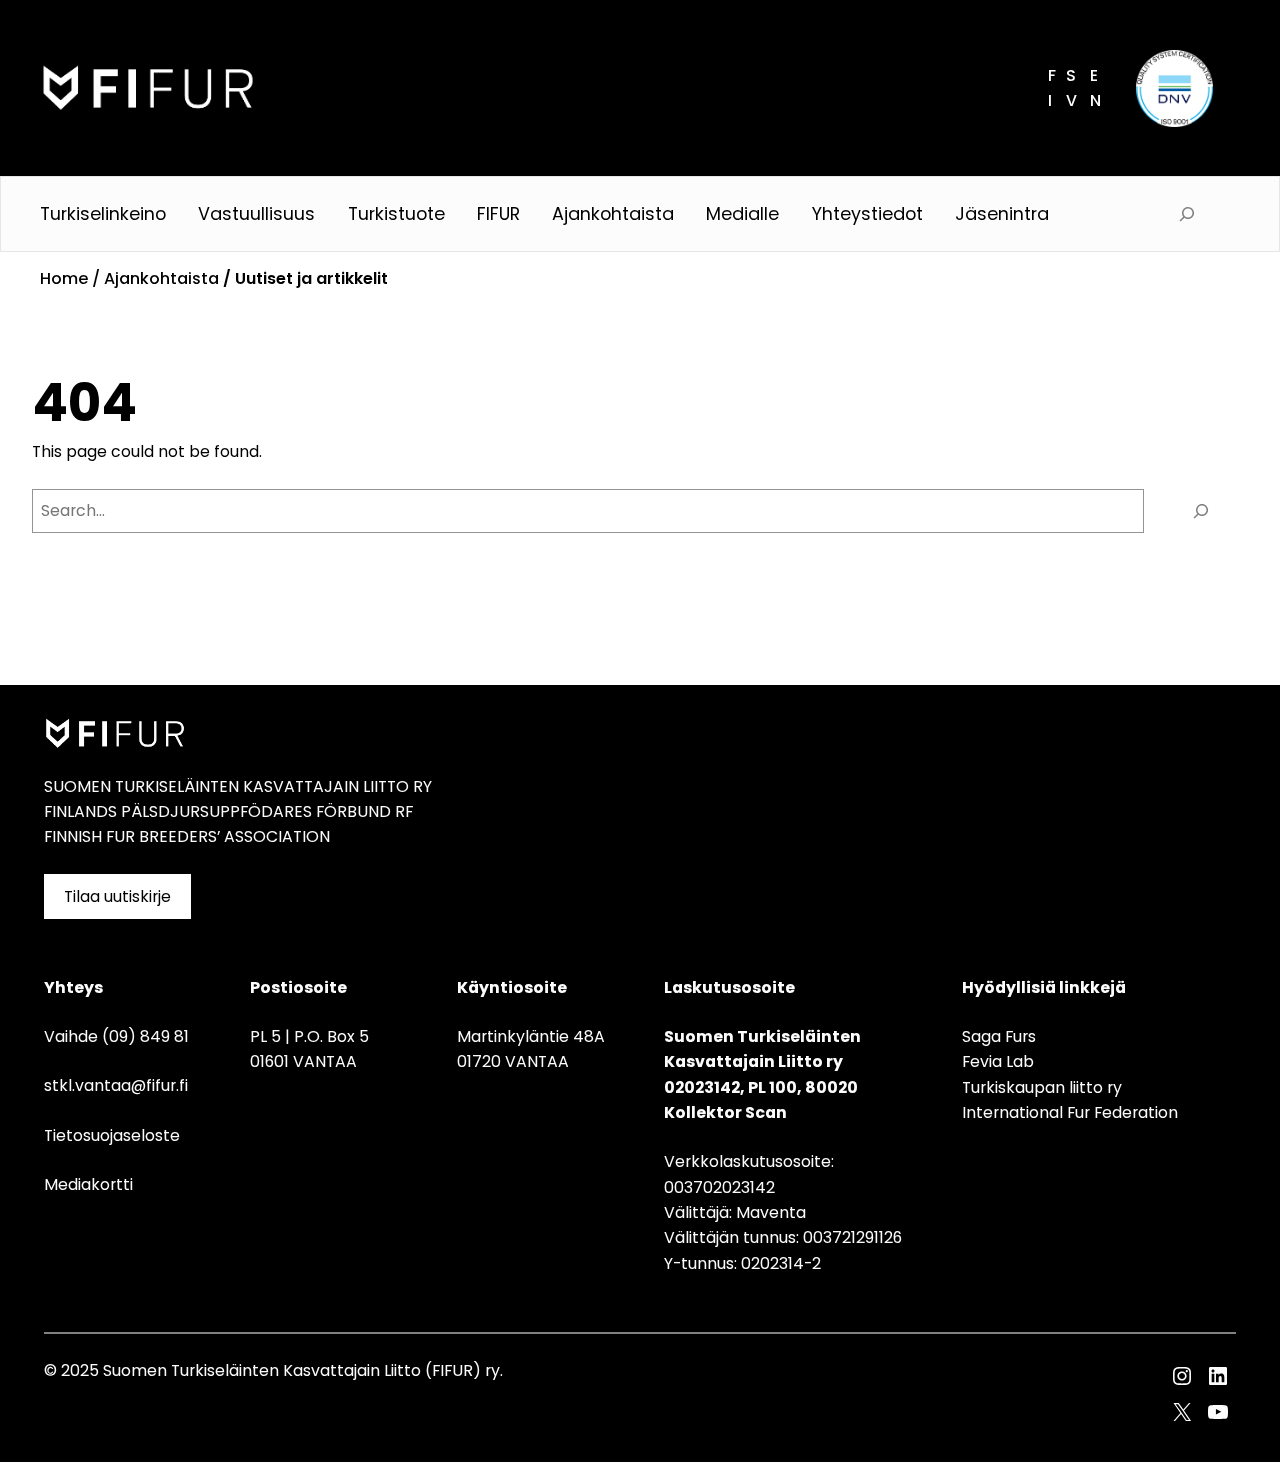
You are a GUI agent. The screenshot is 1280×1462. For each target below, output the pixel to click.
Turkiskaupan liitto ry (1042, 1087)
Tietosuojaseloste (112, 1135)
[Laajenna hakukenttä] (1187, 214)
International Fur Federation (1070, 1112)
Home (64, 278)
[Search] (1201, 511)
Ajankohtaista (161, 278)
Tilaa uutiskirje (117, 896)
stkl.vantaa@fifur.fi (116, 1085)
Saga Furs (999, 1036)
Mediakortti (88, 1184)
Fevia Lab (998, 1061)
